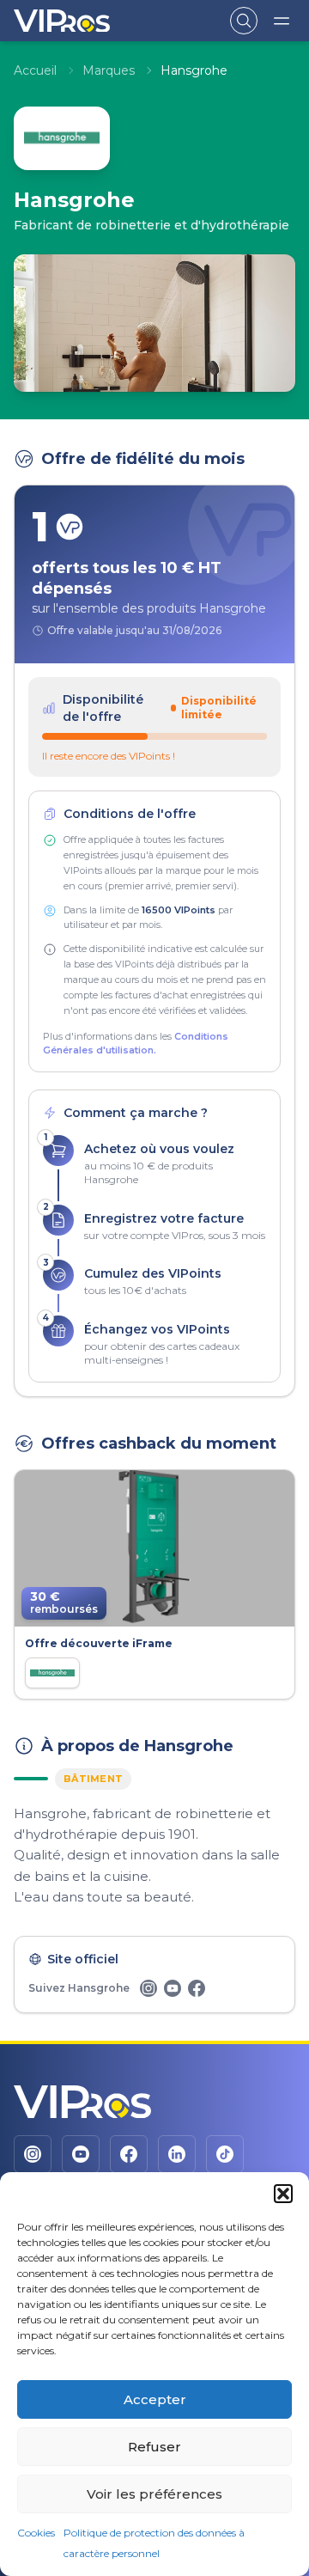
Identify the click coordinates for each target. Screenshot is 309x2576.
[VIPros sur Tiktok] (225, 2154)
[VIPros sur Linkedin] (177, 2154)
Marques (109, 70)
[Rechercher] (244, 21)
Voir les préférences (154, 2494)
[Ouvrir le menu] (282, 21)
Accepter (155, 2399)
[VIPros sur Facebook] (129, 2154)
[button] (283, 2194)
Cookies (36, 2533)
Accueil (35, 70)
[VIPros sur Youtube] (81, 2154)
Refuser (154, 2447)
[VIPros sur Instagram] (33, 2154)
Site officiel (83, 1959)
